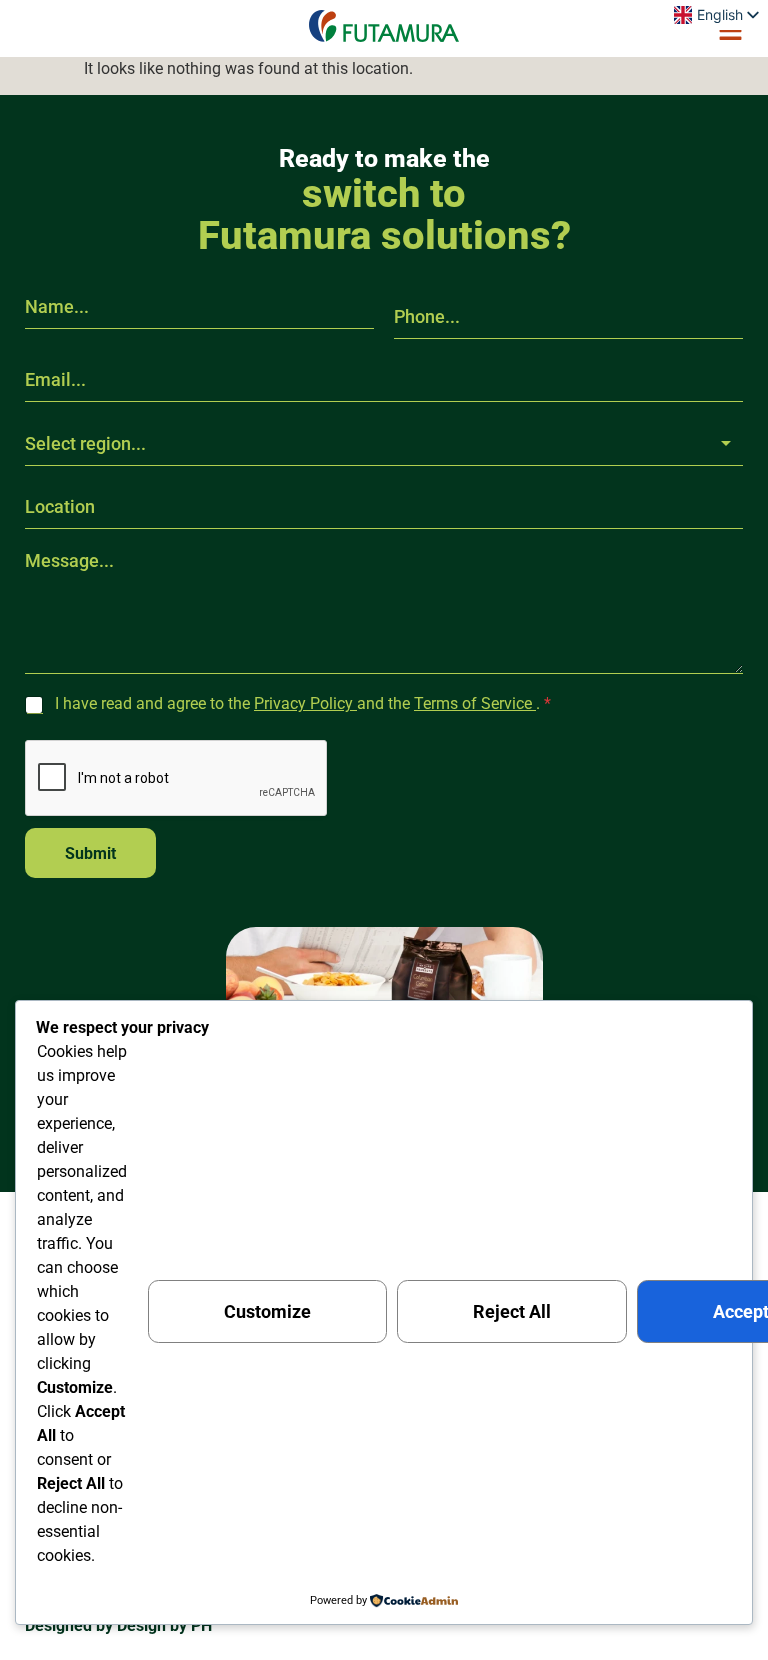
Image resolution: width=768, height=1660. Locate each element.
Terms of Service (475, 703)
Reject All (512, 1311)
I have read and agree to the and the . (303, 703)
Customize (267, 1311)
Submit (90, 853)
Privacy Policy (305, 703)
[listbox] (384, 444)
